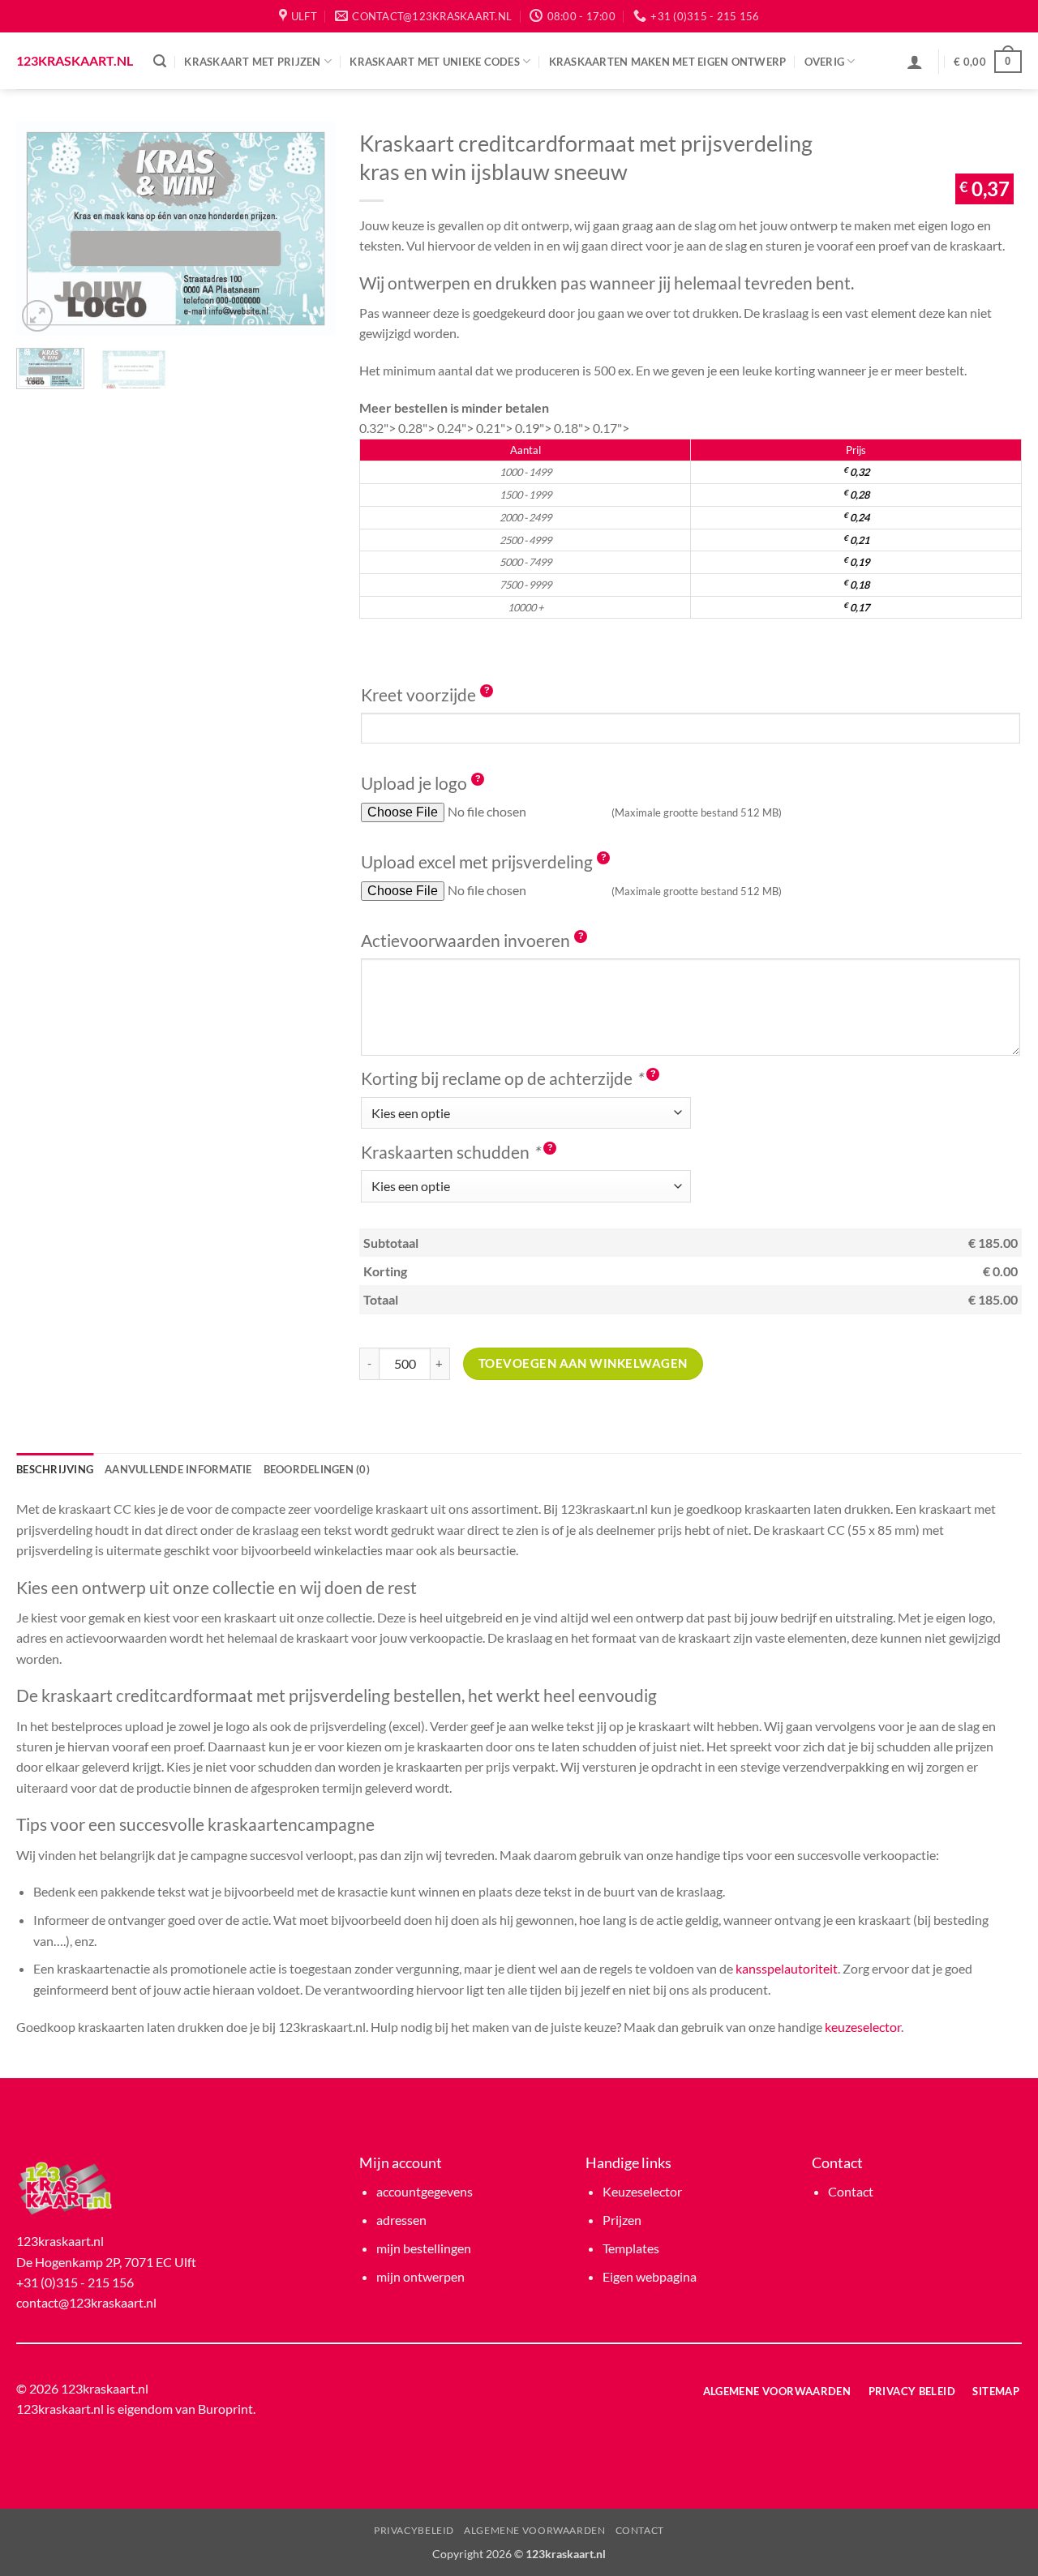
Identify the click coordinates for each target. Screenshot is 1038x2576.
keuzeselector (863, 2027)
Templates (631, 2248)
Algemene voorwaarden (534, 2530)
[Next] (308, 228)
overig (825, 62)
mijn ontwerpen (420, 2276)
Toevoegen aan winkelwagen (583, 1363)
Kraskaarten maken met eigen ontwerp (668, 62)
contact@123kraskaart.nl (86, 2302)
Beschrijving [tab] (55, 1469)
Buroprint (225, 2409)
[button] (160, 61)
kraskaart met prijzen (252, 62)
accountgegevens (425, 2191)
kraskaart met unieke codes (435, 62)
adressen (401, 2220)
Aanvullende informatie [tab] (178, 1469)
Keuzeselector (642, 2191)
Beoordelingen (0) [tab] (317, 1469)
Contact (851, 2191)
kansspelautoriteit (787, 1968)
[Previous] (43, 228)
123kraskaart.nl (73, 61)
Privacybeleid (414, 2530)
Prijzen (622, 2220)
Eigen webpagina (650, 2276)
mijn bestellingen (424, 2248)
